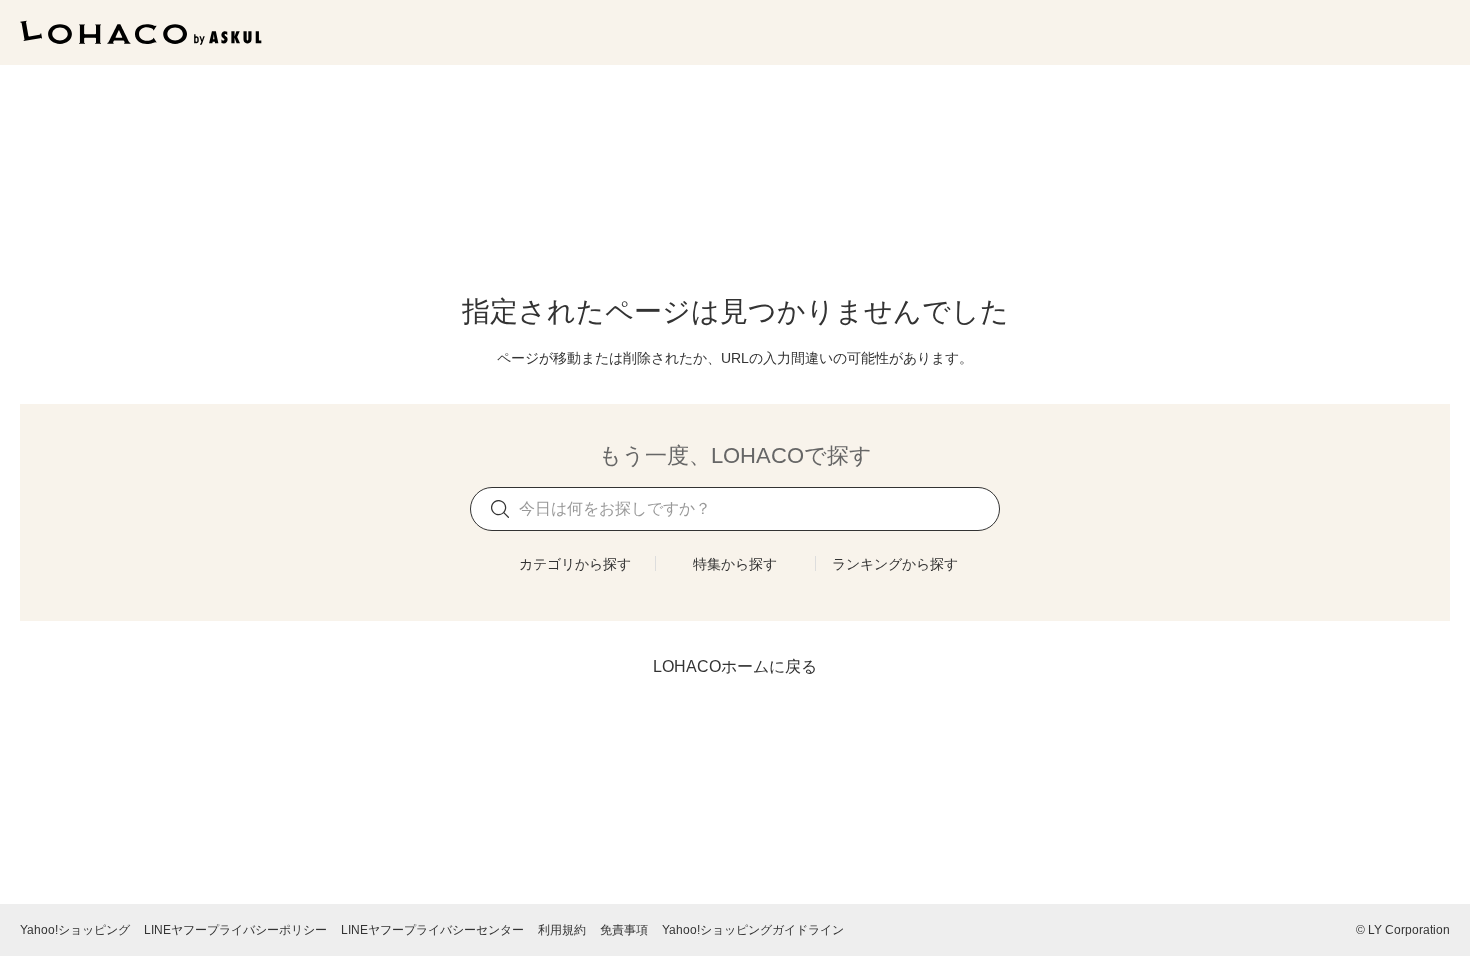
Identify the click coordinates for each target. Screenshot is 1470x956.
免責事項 (624, 930)
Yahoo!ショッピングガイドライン (753, 930)
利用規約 (562, 930)
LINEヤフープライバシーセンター (432, 930)
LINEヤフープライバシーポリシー (235, 930)
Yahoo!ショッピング (75, 930)
